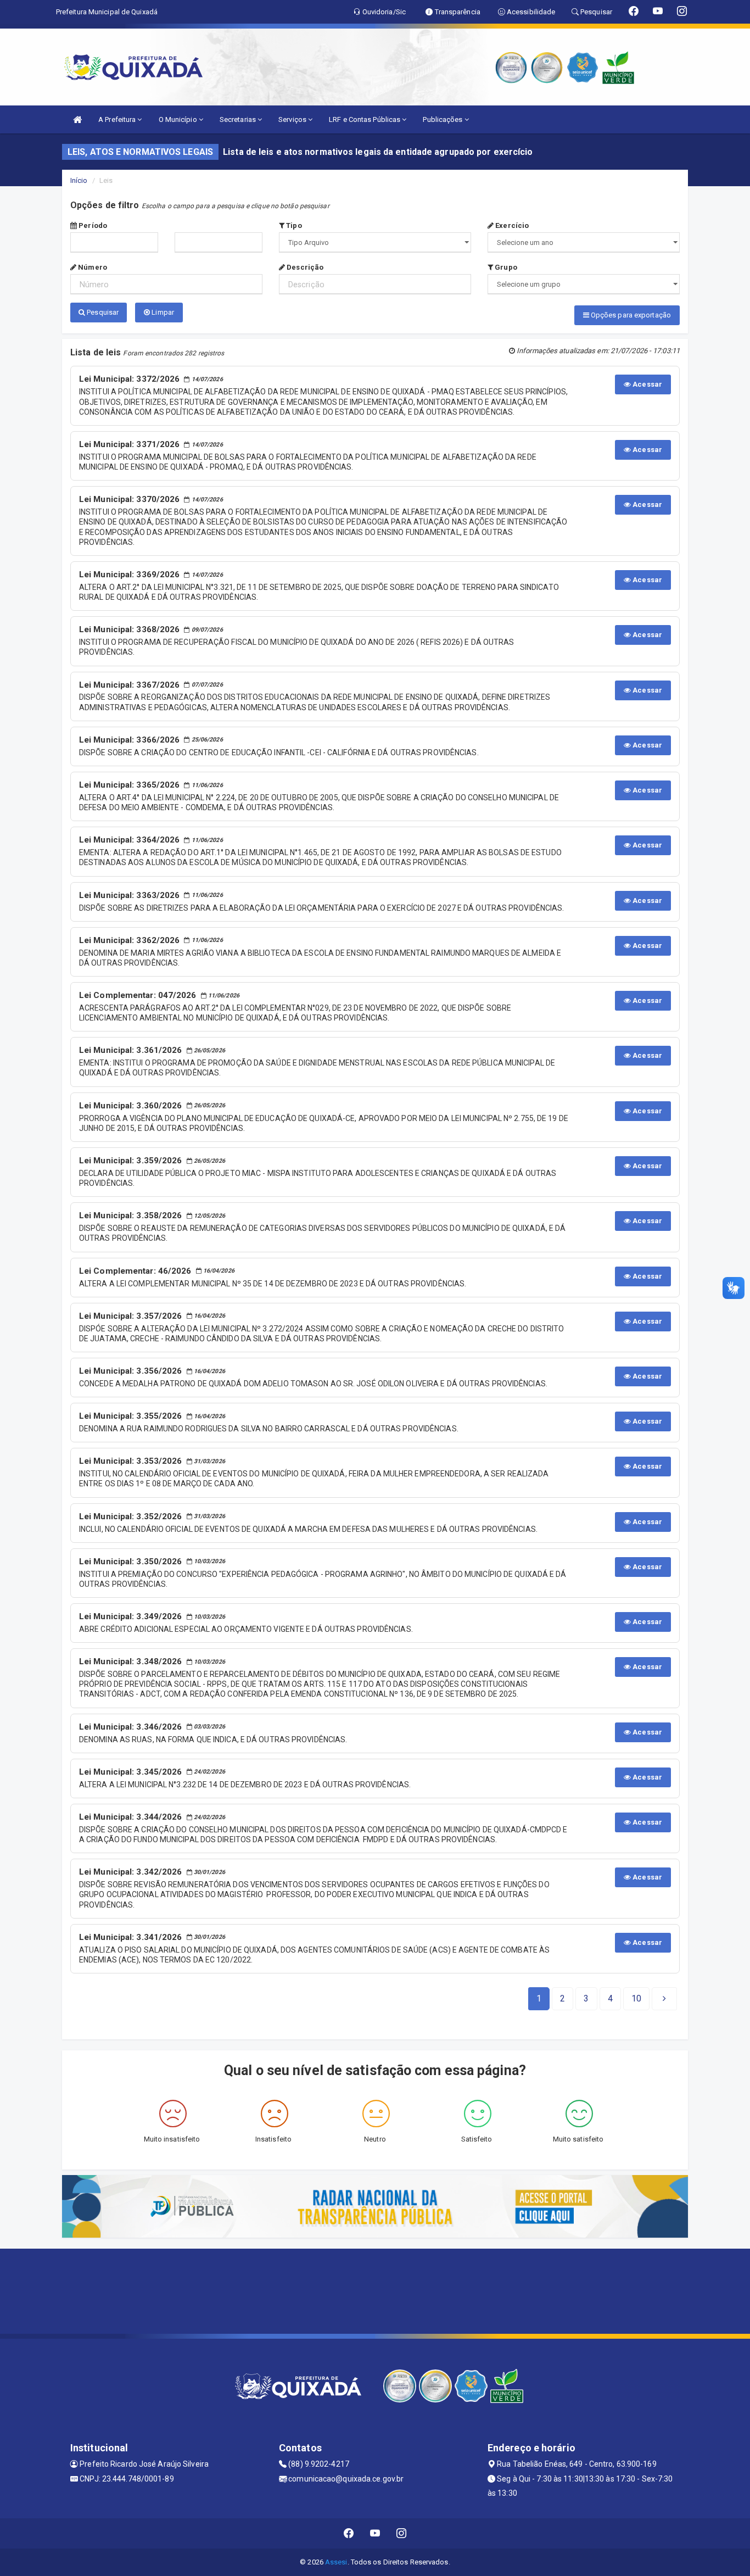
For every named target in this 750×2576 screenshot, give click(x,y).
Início (79, 180)
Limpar (162, 312)
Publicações (443, 119)
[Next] (664, 1999)
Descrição (304, 267)
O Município (179, 119)
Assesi (336, 2562)
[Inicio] (77, 119)
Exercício (511, 225)
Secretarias (239, 119)
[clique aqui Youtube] (375, 2533)
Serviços (293, 119)
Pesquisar (102, 312)
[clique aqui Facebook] (349, 2533)
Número (92, 267)
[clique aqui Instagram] (402, 2533)
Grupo (505, 267)
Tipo (293, 225)
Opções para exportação (630, 315)
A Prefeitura (118, 119)
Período (92, 225)
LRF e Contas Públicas (365, 119)
